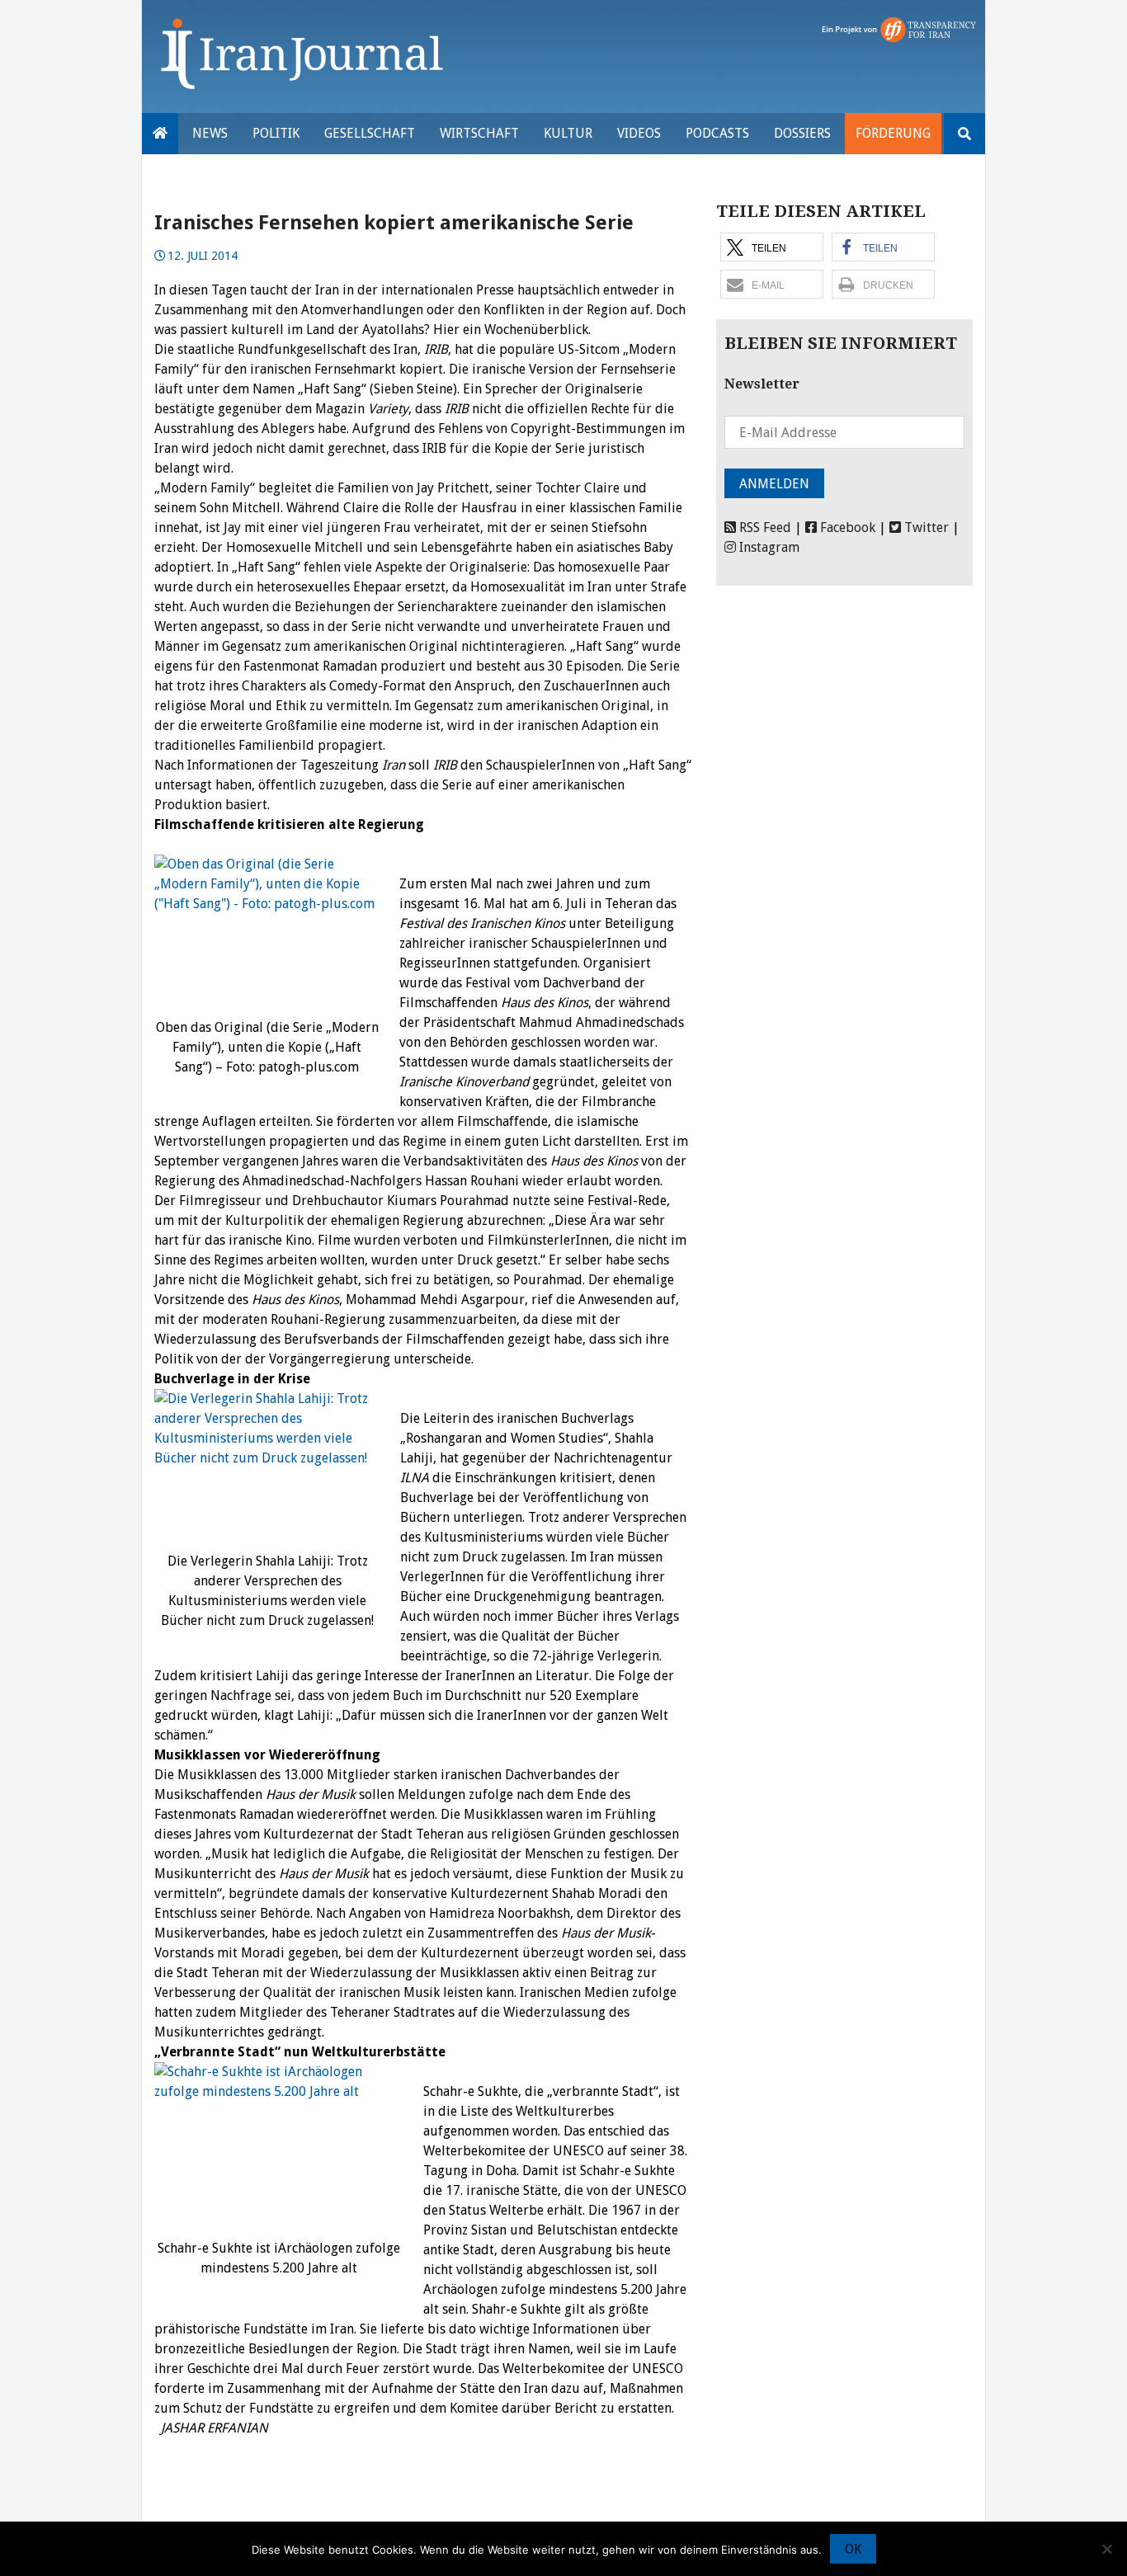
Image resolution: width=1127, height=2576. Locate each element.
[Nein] (1106, 2549)
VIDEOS (639, 133)
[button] (772, 247)
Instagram (768, 547)
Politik (276, 133)
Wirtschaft (479, 133)
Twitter (925, 527)
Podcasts (717, 133)
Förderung (893, 133)
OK (853, 2549)
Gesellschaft (370, 133)
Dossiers (802, 133)
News (210, 133)
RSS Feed (764, 527)
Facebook (846, 527)
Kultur (568, 133)
